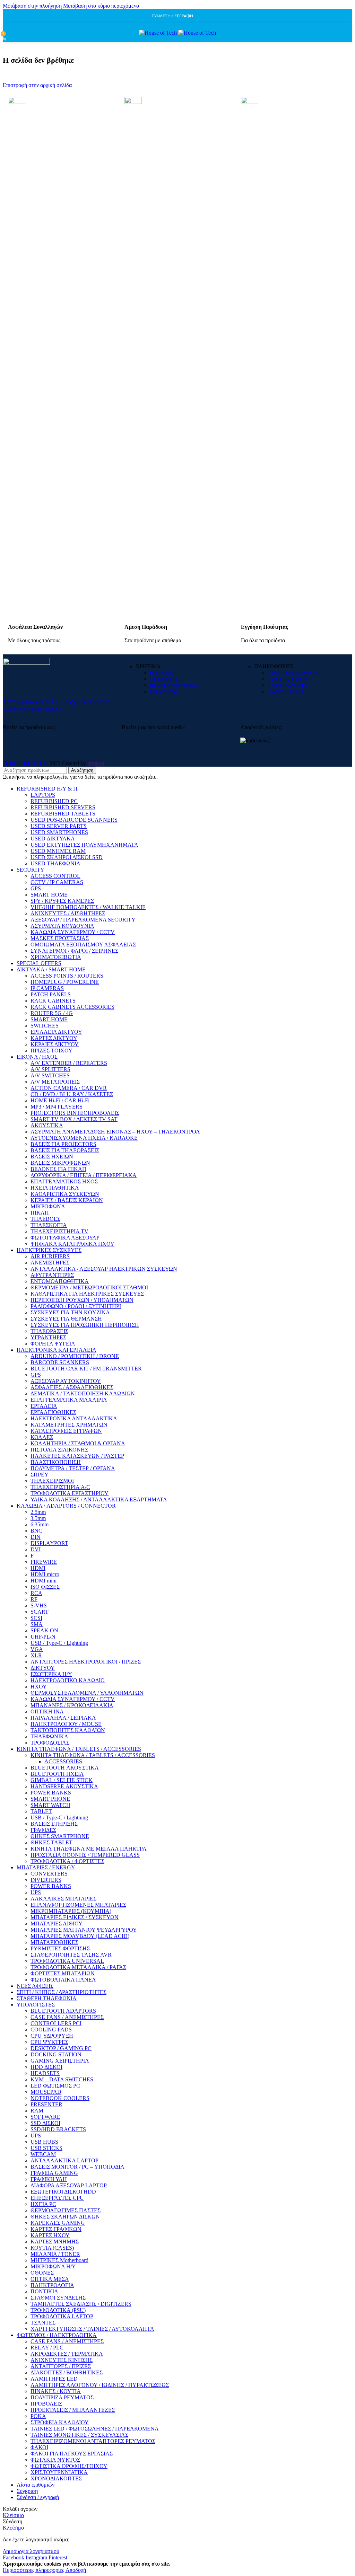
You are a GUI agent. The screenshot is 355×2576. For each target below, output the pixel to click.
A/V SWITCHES (50, 1075)
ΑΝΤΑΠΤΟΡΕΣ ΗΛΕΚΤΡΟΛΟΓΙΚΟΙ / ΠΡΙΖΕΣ (86, 1662)
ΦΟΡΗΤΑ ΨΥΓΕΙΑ (53, 1344)
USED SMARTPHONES (59, 832)
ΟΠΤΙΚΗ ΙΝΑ (47, 1712)
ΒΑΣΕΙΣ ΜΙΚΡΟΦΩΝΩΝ (60, 1163)
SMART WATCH (50, 1805)
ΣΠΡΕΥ (40, 1475)
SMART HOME (49, 895)
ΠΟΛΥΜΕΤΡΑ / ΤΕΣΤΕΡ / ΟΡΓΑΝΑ (73, 1468)
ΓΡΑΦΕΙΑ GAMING (54, 2173)
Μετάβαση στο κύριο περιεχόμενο (101, 6)
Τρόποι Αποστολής (289, 679)
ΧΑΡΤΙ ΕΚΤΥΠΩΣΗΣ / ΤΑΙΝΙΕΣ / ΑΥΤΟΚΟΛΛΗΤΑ (92, 2329)
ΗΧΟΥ (39, 1687)
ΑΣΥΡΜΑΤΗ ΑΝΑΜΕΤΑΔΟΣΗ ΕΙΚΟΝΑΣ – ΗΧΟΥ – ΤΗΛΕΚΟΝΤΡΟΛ (115, 1132)
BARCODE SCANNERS (60, 1362)
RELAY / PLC (47, 2348)
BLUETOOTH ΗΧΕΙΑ (57, 1774)
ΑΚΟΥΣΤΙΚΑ (47, 1125)
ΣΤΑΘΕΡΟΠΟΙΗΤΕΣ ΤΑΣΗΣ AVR (71, 1955)
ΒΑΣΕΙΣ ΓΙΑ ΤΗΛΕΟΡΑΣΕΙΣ (65, 1150)
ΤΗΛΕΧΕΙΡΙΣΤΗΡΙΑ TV (59, 1231)
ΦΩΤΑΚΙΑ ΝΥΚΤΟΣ (55, 2460)
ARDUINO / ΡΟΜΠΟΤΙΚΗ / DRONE (75, 1356)
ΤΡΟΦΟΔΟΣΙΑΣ (50, 1743)
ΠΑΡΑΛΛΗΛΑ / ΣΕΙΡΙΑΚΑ (63, 1718)
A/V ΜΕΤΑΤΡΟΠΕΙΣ (55, 1082)
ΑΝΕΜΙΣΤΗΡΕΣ (50, 1263)
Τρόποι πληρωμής (288, 685)
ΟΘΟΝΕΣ (42, 2273)
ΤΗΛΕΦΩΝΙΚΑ (49, 1736)
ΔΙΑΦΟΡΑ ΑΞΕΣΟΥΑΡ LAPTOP (69, 2185)
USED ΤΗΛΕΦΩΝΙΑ (55, 863)
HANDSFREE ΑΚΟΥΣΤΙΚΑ (64, 1786)
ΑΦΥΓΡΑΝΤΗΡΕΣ (52, 1275)
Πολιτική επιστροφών (174, 685)
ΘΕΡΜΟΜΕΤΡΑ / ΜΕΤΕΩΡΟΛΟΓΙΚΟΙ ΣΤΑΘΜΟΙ (89, 1287)
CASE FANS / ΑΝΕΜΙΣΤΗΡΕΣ (67, 2017)
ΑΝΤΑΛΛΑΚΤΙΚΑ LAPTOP (64, 2160)
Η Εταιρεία (162, 673)
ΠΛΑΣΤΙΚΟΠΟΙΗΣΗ (56, 1462)
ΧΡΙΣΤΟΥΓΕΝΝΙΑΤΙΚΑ (59, 2472)
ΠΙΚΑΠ (40, 1213)
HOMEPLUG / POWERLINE (65, 982)
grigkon (96, 763)
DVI (36, 1549)
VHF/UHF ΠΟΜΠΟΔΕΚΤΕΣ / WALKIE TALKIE (88, 907)
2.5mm (38, 1512)
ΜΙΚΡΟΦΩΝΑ (48, 1206)
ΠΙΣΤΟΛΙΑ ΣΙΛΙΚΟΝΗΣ (59, 1450)
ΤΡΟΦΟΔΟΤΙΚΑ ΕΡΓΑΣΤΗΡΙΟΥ (70, 1493)
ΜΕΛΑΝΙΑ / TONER (55, 2254)
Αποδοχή (76, 2570)
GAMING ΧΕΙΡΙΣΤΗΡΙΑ (60, 2061)
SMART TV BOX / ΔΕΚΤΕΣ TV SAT (74, 1119)
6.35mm (40, 1524)
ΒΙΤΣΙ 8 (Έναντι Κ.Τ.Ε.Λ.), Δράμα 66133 (49, 702)
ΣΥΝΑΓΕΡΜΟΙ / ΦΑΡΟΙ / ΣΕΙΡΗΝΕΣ (74, 951)
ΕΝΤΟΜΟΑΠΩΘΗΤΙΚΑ (60, 1281)
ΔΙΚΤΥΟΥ (43, 1668)
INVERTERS (46, 1880)
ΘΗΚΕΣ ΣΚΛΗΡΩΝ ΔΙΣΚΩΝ (65, 2217)
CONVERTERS (49, 1874)
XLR (36, 1655)
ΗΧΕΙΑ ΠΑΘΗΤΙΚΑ (55, 1188)
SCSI (36, 1618)
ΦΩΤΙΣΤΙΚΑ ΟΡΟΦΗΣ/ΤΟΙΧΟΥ (69, 2466)
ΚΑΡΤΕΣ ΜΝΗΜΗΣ (55, 2242)
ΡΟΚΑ (38, 2416)
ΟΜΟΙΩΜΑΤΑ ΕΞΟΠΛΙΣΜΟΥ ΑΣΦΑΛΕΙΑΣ (83, 945)
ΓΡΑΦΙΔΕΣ (43, 1830)
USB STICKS (46, 2148)
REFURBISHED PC (54, 801)
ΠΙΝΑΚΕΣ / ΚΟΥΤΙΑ (56, 2391)
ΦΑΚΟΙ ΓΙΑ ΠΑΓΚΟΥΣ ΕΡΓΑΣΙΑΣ (72, 2454)
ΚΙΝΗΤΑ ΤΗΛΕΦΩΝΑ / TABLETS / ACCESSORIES (93, 1755)
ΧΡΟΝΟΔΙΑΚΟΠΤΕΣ (56, 2478)
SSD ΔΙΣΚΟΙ (45, 2123)
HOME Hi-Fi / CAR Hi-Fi (60, 1100)
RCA (36, 1593)
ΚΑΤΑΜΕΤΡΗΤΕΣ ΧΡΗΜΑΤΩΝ (69, 1425)
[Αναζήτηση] (10, 33)
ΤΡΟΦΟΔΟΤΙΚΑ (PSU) (58, 2310)
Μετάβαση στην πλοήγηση (33, 6)
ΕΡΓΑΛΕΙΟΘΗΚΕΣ (53, 1412)
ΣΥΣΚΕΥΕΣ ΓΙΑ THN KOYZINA (70, 1312)
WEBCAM (43, 2154)
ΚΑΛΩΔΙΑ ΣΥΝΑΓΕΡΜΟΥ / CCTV (73, 932)
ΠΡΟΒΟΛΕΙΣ (46, 2404)
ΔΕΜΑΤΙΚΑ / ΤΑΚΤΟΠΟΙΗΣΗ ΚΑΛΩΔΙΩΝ (83, 1393)
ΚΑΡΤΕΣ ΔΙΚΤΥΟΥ (54, 1038)
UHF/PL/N (43, 1637)
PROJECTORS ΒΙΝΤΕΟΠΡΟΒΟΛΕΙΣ (75, 1113)
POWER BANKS (51, 1793)
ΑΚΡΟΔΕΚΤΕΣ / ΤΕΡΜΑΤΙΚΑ (67, 2354)
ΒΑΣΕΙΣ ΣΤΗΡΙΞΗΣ (54, 1824)
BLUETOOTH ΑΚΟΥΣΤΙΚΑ (65, 1768)
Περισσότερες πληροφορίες (34, 2570)
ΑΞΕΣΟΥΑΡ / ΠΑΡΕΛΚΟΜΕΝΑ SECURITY (83, 920)
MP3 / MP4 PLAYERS (57, 1107)
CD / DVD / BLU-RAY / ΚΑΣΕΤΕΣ (72, 1094)
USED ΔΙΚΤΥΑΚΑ (53, 839)
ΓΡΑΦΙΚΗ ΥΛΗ (49, 2179)
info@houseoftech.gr (41, 709)
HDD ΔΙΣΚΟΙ (46, 2067)
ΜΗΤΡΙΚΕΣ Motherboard (59, 2260)
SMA (37, 1624)
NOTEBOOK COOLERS (60, 2098)
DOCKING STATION (56, 2054)
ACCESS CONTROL (55, 876)
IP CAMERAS (47, 988)
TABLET (41, 1811)
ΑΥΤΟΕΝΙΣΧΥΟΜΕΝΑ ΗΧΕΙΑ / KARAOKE (84, 1138)
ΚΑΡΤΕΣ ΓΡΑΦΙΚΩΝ (56, 2229)
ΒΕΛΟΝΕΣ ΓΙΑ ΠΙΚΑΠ (58, 1169)
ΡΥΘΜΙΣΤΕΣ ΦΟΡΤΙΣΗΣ (60, 1948)
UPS (36, 1892)
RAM (37, 2111)
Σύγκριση (27, 2491)
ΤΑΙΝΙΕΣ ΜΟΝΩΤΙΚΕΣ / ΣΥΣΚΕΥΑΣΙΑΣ (79, 2435)
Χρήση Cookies (285, 691)
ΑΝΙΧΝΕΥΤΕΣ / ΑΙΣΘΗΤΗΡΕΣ (68, 913)
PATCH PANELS (51, 994)
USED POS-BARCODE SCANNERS (74, 820)
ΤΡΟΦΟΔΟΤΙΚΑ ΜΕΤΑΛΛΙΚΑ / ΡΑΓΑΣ (78, 1967)
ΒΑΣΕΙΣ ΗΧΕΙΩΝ (52, 1157)
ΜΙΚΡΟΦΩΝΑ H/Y (53, 2266)
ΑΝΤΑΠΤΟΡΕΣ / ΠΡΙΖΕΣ (61, 2366)
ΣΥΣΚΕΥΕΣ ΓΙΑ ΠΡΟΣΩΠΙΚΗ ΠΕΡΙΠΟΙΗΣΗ (85, 1325)
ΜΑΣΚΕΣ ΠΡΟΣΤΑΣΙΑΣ (60, 938)
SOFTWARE (45, 2117)
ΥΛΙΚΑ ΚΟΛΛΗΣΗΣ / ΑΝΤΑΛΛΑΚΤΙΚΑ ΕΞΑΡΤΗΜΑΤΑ (99, 1499)
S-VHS (39, 1605)
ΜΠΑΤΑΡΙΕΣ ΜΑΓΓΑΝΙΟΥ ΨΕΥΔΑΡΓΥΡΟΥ (84, 1930)
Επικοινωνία (163, 691)
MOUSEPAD (46, 2092)
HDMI (38, 1568)
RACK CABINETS (53, 1001)
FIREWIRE (44, 1562)
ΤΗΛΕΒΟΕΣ (45, 1219)
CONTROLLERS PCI (56, 2023)
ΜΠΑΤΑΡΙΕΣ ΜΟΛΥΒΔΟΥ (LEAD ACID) (80, 1936)
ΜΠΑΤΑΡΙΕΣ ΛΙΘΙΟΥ (57, 1924)
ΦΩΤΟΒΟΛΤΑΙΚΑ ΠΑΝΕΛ (63, 1980)
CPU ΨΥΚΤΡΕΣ (49, 2042)
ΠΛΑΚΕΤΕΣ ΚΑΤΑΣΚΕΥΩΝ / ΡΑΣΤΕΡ (77, 1456)
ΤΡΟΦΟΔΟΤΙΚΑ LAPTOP (62, 2316)
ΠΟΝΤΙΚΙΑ (44, 2291)
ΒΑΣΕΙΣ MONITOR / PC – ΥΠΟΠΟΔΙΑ (77, 2167)
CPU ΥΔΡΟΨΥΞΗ (52, 2036)
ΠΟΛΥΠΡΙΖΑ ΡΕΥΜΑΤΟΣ (62, 2397)
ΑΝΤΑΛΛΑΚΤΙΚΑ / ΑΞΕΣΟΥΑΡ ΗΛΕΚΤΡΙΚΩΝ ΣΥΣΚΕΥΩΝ (104, 1269)
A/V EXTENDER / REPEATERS (69, 1063)
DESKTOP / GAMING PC (61, 2048)
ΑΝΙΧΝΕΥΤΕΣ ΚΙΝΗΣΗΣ (62, 2360)
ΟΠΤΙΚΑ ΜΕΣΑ (50, 2279)
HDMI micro (45, 1574)
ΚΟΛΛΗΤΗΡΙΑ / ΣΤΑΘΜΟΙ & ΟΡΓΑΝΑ (78, 1443)
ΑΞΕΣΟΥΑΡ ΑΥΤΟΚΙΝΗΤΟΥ (66, 1381)
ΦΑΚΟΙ (39, 2447)
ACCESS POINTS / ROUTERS (67, 976)
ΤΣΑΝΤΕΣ (43, 2323)
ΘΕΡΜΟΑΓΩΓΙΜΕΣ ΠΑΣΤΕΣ (66, 2210)
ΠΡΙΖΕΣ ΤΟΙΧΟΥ (51, 1051)
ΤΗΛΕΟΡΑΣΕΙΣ (49, 1331)
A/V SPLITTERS (50, 1069)
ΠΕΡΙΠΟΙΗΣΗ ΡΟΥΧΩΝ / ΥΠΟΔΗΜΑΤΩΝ (82, 1300)
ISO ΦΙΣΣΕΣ (45, 1587)
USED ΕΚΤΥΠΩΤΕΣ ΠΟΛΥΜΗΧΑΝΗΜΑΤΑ (84, 845)
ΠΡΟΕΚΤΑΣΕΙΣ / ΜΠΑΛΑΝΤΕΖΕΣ (73, 2410)
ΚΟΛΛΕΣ (42, 1437)
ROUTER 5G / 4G (52, 1013)
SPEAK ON (44, 1630)
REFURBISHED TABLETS (63, 814)
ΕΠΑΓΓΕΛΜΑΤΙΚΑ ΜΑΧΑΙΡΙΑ (69, 1400)
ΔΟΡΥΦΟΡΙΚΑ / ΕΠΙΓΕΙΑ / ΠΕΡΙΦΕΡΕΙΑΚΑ (84, 1175)
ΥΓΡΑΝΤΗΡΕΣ (48, 1337)
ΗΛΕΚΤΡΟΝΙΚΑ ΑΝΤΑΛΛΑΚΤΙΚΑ (74, 1418)
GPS (36, 888)
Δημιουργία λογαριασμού (31, 2551)
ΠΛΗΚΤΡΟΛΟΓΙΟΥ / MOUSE (66, 1724)
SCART (40, 1612)
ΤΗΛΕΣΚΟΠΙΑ (49, 1225)
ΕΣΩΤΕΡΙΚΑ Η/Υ (51, 1674)
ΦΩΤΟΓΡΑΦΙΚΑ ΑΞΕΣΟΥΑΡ (65, 1238)
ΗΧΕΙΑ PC (43, 2204)
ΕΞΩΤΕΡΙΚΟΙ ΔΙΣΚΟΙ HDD (63, 2192)
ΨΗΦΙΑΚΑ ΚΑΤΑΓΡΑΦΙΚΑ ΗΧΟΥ (72, 1244)
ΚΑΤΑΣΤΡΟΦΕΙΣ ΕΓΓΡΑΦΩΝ (66, 1431)
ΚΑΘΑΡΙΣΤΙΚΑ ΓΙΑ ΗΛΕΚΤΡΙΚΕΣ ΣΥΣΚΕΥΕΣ (87, 1294)
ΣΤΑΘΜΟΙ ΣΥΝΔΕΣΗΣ (58, 2298)
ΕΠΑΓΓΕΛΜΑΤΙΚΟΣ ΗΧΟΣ (64, 1181)
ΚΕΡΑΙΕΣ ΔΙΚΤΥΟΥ (55, 1044)
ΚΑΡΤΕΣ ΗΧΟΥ (50, 2235)
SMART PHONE (50, 1799)
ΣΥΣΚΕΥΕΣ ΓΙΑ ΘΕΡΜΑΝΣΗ (66, 1319)
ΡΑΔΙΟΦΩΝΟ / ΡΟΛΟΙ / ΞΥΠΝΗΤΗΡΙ (76, 1306)
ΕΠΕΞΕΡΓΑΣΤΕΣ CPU (57, 2198)
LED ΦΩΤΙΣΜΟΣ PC (55, 2086)
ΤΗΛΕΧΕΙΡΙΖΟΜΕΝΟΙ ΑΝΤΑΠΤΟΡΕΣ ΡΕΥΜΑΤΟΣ (93, 2441)
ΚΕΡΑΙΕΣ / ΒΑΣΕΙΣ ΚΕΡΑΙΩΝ (67, 1200)
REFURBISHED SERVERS (63, 807)
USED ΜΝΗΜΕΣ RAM (58, 851)
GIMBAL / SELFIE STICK (62, 1780)
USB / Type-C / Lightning (59, 1643)
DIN (36, 1537)
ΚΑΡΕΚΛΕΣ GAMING (58, 2223)
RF (34, 1599)
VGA (37, 1649)
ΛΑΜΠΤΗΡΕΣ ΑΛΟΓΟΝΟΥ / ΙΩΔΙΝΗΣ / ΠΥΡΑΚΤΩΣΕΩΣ (100, 2385)
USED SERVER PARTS (59, 826)
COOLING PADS (51, 2030)
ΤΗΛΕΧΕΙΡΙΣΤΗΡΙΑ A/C (60, 1487)
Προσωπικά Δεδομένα (293, 673)
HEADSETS (45, 2073)
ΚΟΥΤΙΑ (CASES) (52, 2248)
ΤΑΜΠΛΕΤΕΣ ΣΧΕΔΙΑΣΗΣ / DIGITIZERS (81, 2304)
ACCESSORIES (63, 1761)
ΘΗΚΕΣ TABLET (51, 1842)
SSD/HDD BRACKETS (58, 2129)
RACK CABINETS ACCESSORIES (72, 1007)
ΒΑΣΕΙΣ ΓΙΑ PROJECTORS (63, 1144)
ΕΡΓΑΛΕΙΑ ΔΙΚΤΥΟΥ (56, 1032)
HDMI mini (44, 1581)
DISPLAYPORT (49, 1543)
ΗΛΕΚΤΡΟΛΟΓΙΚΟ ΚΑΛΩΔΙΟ (68, 1680)
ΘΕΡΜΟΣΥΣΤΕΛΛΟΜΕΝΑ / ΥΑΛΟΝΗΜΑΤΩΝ (87, 1693)
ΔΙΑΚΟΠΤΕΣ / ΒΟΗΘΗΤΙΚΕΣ (67, 2372)
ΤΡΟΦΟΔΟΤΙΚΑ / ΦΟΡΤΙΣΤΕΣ (67, 1861)
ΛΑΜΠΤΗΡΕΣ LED (54, 2379)
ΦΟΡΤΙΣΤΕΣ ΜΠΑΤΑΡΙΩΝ (63, 1973)
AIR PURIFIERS (50, 1256)
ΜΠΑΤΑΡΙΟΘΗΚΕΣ (54, 1942)
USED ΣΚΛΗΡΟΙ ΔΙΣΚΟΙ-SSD (67, 857)
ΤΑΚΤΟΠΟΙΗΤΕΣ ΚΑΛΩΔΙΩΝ (68, 1730)
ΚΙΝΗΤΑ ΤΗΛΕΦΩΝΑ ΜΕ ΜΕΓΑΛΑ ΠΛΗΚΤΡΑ (89, 1849)
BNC (36, 1531)
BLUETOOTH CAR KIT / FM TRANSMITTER (86, 1369)
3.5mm (38, 1518)
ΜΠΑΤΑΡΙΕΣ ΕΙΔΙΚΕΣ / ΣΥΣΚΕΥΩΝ (75, 1917)
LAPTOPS (43, 795)
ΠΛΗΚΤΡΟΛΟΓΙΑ (52, 2285)
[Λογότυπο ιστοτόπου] (159, 33)
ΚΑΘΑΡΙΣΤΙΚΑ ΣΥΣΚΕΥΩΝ (65, 1194)
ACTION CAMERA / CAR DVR (69, 1088)
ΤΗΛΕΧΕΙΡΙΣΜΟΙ (52, 1481)
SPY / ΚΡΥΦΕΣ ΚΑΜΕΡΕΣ (62, 901)
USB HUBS (44, 2142)
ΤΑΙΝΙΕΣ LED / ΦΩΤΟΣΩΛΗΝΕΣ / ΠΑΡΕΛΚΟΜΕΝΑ (95, 2429)
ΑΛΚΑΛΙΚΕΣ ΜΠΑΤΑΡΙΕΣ (63, 1899)
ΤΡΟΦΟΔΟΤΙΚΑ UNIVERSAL (67, 1961)
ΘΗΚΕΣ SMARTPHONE (60, 1836)
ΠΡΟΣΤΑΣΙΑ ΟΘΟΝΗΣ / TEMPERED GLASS (85, 1855)
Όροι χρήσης (164, 679)
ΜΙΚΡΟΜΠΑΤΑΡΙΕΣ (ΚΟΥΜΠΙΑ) (71, 1911)
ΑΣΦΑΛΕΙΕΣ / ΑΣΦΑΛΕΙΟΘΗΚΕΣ (72, 1387)
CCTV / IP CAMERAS (57, 882)
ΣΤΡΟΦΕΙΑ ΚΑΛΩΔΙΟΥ (60, 2422)
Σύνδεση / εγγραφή (38, 2497)
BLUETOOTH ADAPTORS (63, 2011)
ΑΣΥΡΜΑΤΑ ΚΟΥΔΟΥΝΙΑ (62, 926)
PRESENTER (46, 2104)
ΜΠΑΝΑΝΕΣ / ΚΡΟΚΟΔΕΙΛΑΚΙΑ (72, 1705)
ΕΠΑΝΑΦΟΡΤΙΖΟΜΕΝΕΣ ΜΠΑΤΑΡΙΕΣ (78, 1905)
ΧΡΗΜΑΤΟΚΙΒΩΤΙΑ (56, 957)
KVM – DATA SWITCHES (62, 2079)
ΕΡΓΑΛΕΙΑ (44, 1406)
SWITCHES (45, 1026)
